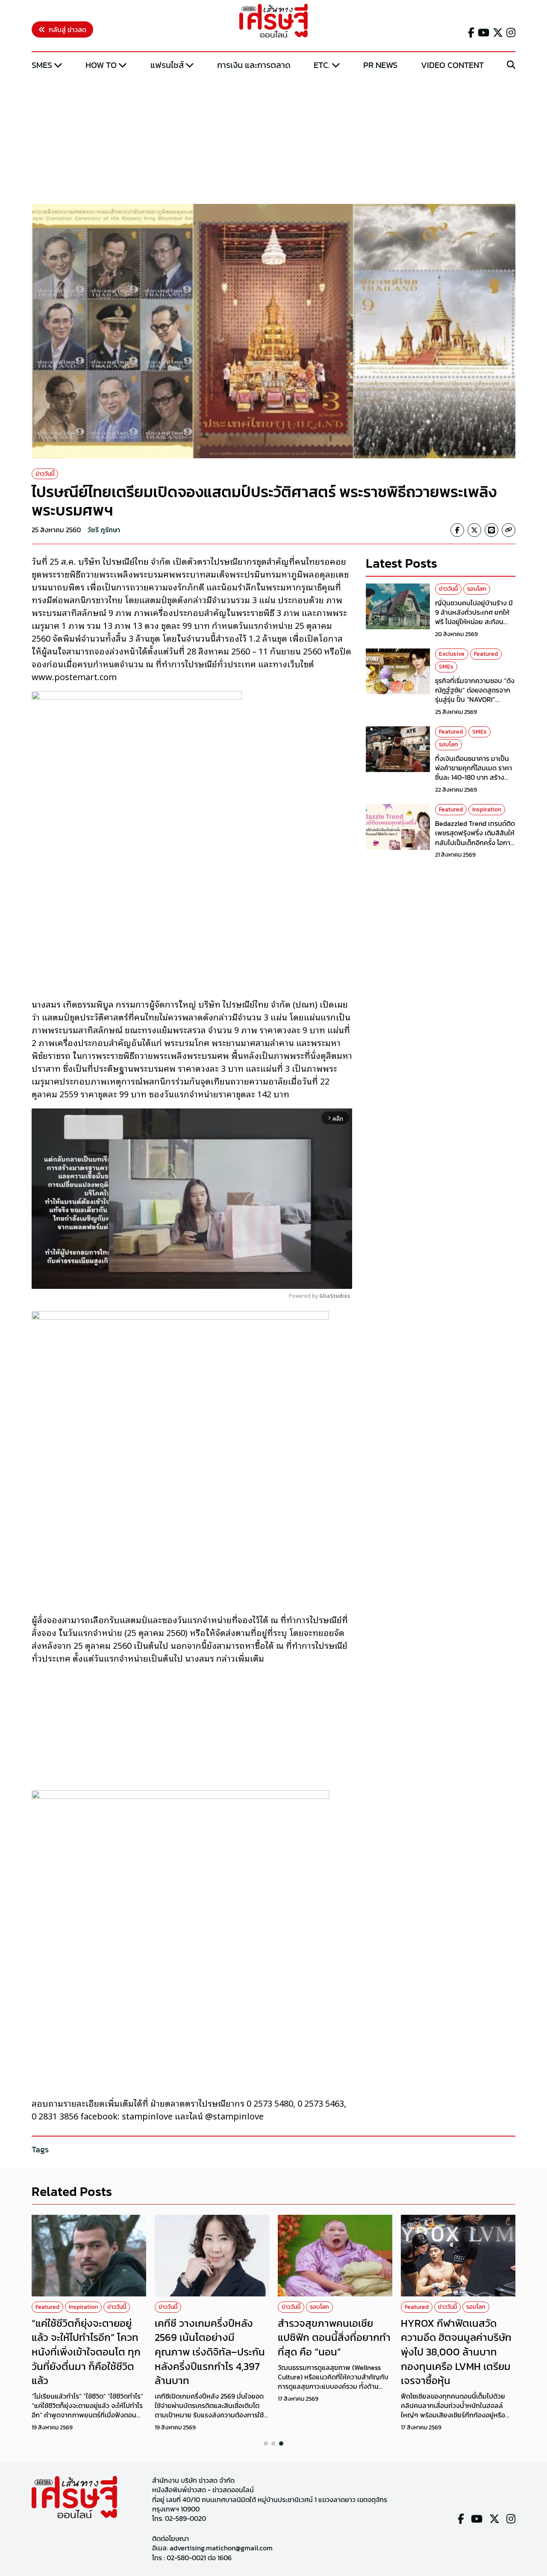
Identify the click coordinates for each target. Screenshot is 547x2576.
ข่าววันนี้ (45, 474)
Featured (486, 654)
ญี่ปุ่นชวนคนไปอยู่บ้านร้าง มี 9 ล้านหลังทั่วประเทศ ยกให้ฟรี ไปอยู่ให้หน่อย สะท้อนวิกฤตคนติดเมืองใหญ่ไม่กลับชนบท (475, 622)
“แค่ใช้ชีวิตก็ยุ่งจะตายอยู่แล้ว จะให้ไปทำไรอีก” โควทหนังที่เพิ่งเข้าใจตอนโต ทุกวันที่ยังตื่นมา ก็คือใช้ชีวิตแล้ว (86, 2352)
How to (101, 65)
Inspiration (487, 809)
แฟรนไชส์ (167, 65)
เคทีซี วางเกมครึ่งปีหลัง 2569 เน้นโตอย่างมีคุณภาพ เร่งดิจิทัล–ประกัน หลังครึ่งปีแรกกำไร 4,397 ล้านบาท (210, 2352)
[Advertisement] (273, 138)
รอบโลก (477, 589)
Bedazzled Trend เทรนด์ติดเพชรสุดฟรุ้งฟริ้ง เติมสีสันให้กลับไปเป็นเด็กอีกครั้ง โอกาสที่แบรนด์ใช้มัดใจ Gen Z (475, 838)
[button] (266, 2443)
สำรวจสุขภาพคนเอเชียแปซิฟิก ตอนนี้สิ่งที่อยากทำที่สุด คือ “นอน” (334, 2337)
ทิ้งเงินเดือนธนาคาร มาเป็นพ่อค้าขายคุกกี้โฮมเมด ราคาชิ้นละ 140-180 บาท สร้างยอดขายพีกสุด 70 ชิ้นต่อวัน (473, 772)
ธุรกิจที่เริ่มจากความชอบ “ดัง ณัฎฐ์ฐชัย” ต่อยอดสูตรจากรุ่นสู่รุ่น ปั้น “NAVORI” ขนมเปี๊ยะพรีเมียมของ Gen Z (475, 694)
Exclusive (452, 654)
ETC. (322, 65)
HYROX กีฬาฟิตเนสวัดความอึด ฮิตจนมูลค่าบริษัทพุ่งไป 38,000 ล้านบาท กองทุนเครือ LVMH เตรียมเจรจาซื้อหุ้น (456, 2352)
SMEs (42, 65)
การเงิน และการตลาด (254, 65)
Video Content (452, 65)
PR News (380, 65)
